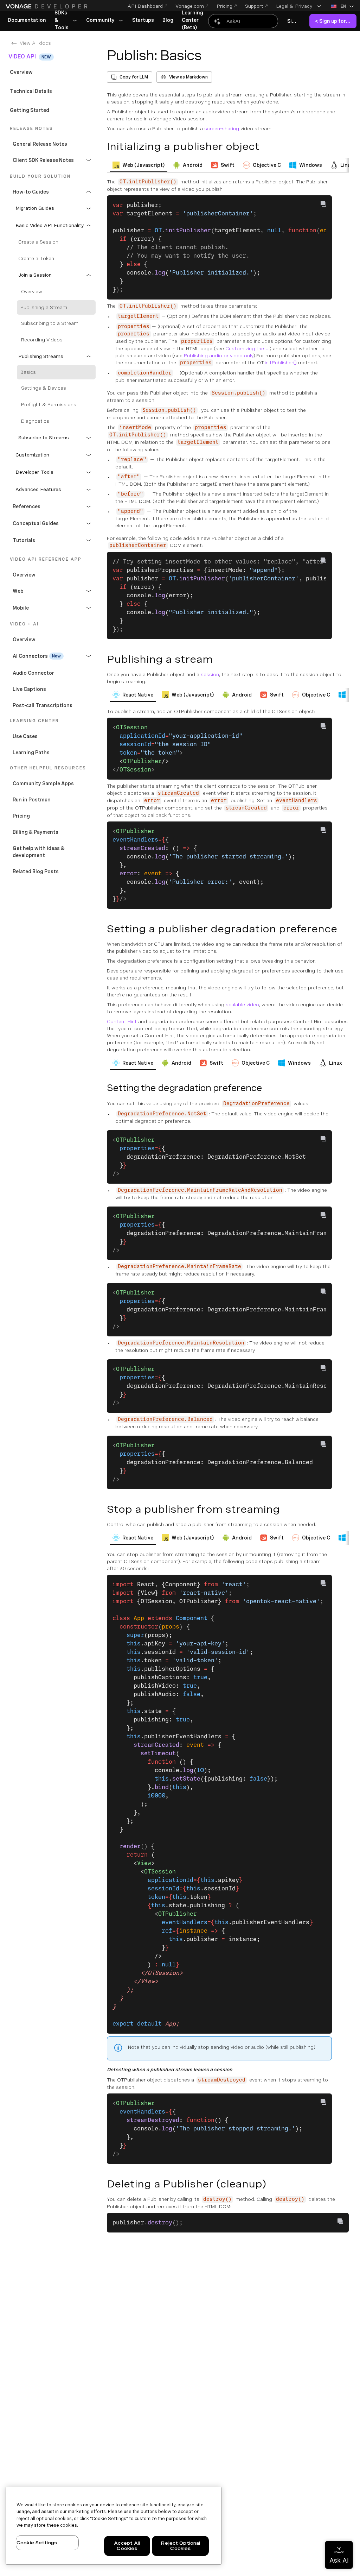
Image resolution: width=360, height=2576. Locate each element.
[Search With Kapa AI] (243, 21)
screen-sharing (222, 128)
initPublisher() (281, 363)
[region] (114, 2526)
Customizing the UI (247, 348)
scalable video (242, 1004)
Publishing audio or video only (219, 355)
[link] (27, 20)
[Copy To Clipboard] (323, 204)
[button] (299, 6)
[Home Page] (47, 6)
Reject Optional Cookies (180, 2546)
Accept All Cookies (127, 2546)
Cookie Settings (37, 2543)
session (210, 674)
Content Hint (122, 1021)
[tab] (139, 165)
